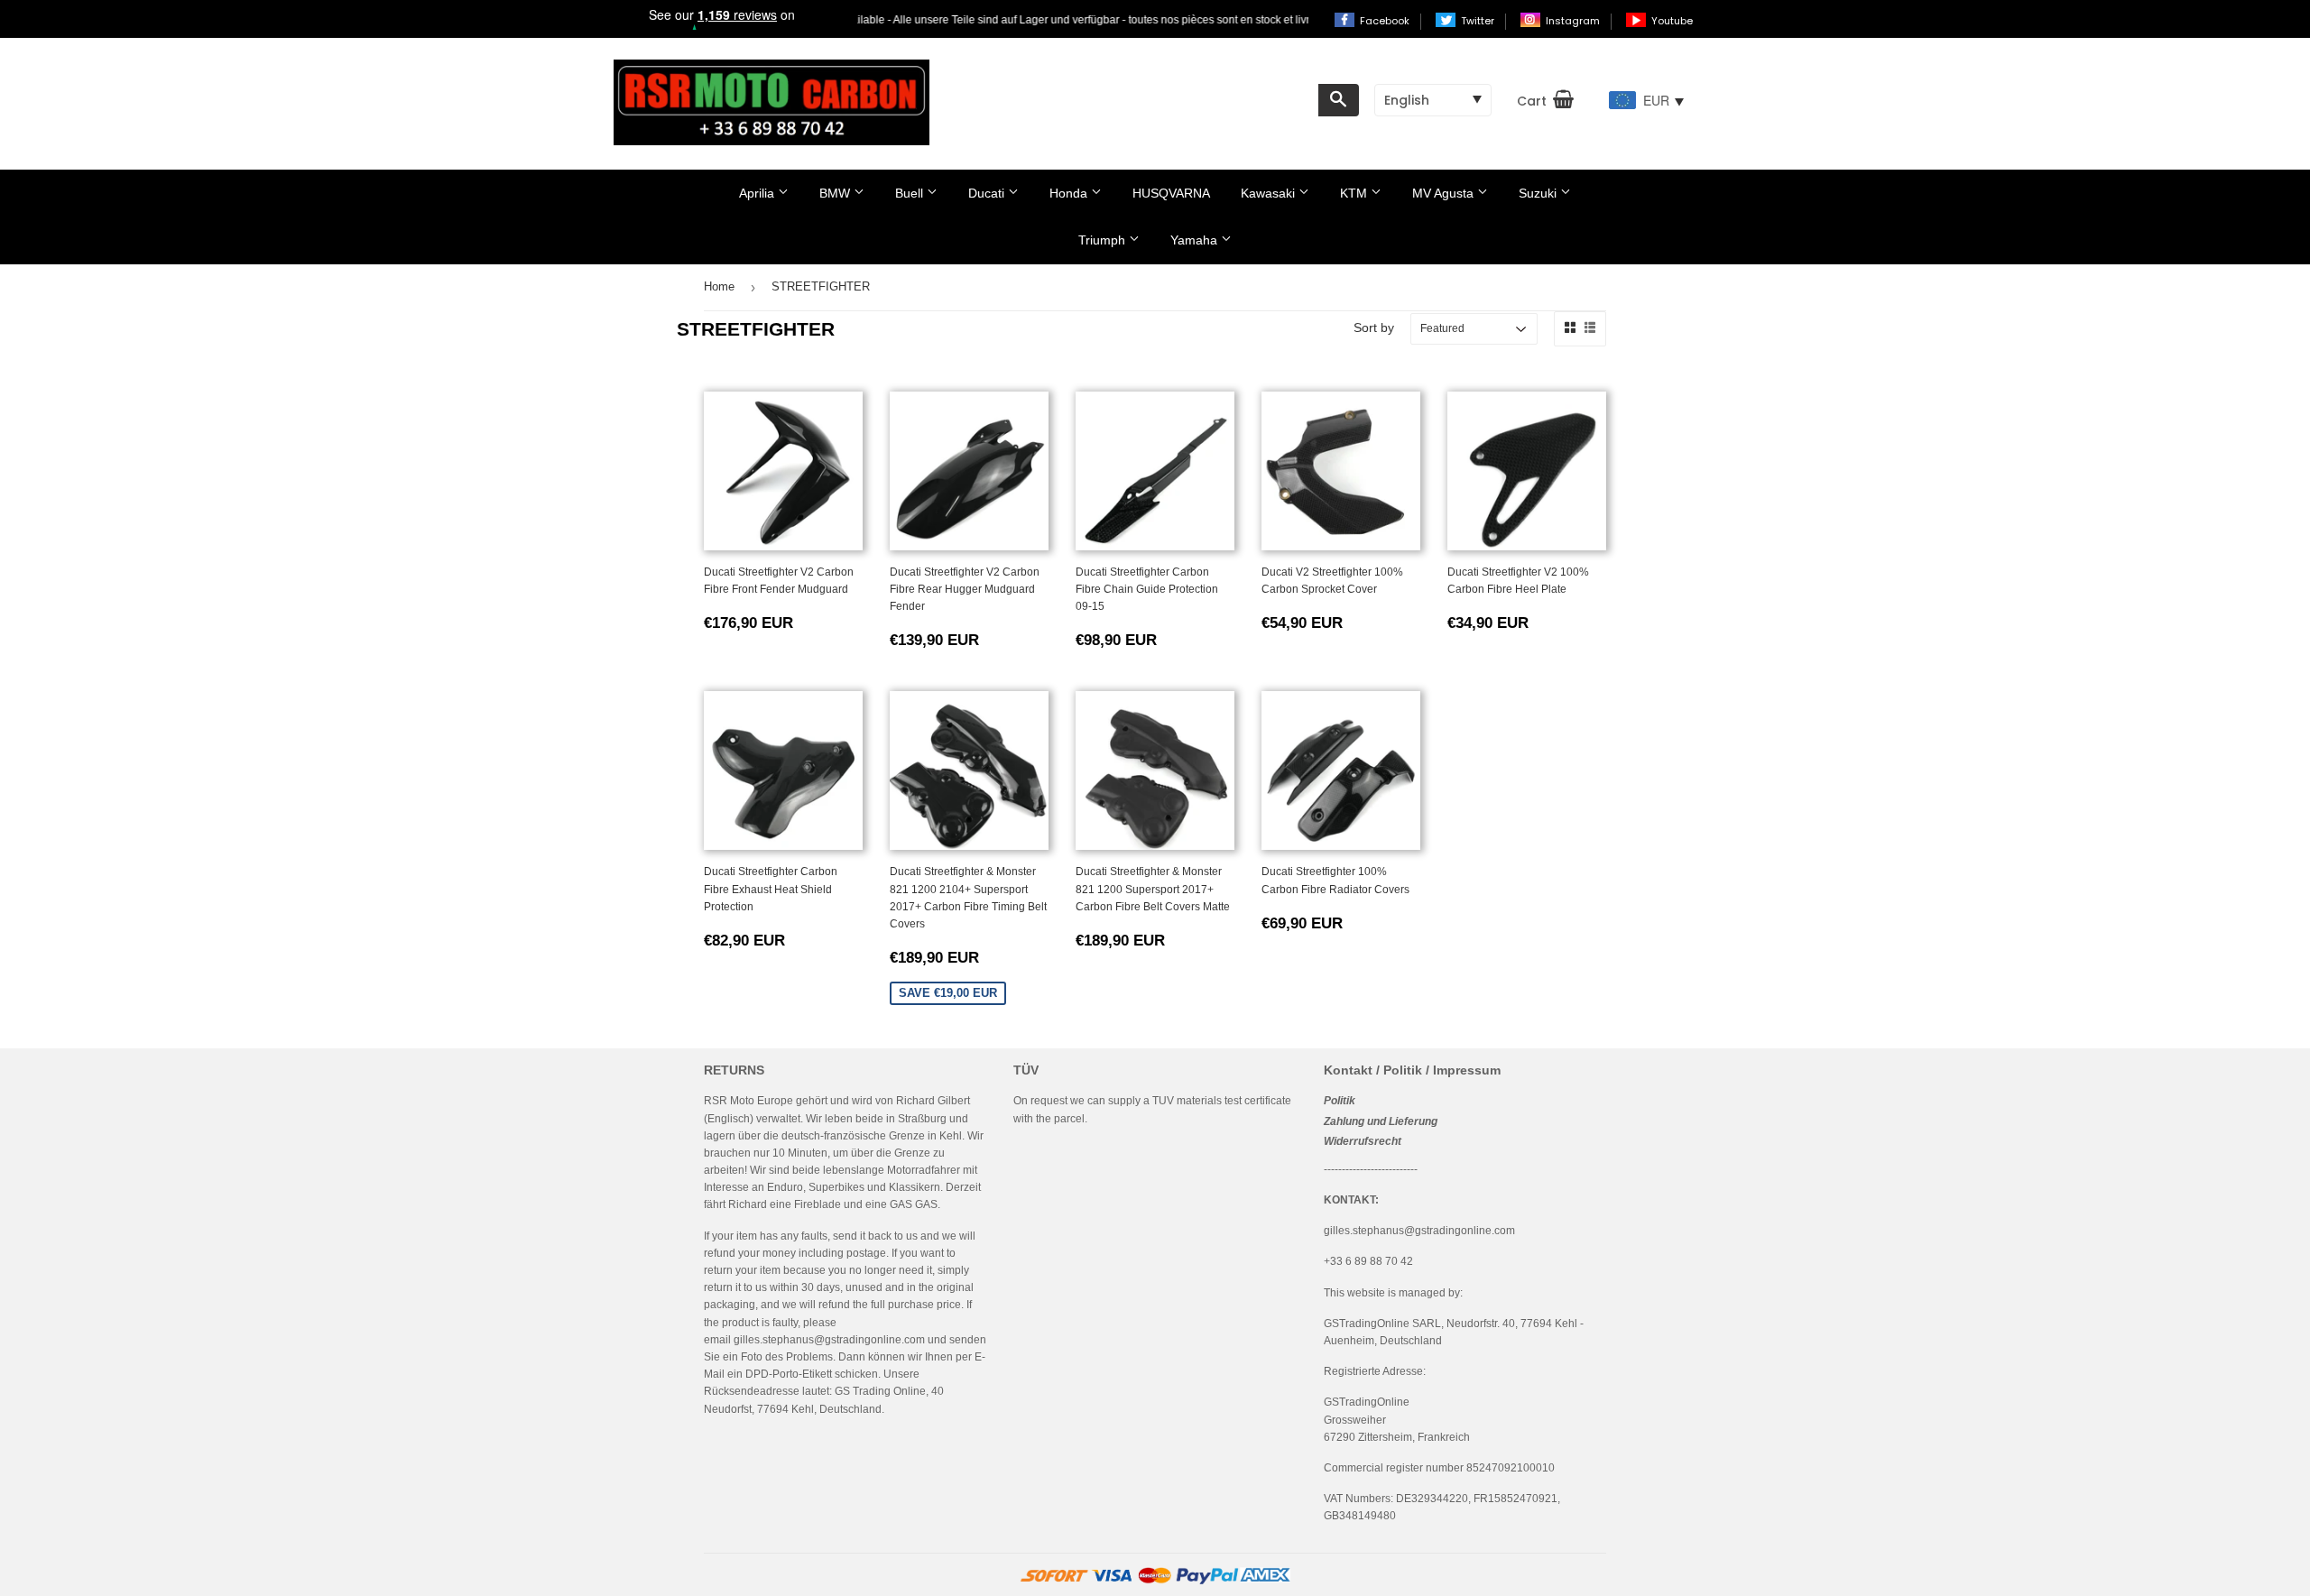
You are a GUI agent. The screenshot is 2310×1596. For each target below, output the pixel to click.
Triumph (1104, 240)
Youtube (1672, 21)
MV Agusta (1445, 193)
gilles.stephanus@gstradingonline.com (829, 1340)
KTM (1355, 193)
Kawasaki (1270, 193)
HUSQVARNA (1171, 193)
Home (719, 286)
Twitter (1479, 21)
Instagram (1574, 21)
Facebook (1386, 21)
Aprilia (758, 193)
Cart (1532, 101)
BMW (836, 193)
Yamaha (1196, 240)
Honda (1070, 193)
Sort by (1374, 328)
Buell (911, 193)
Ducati (988, 193)
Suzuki (1539, 193)
